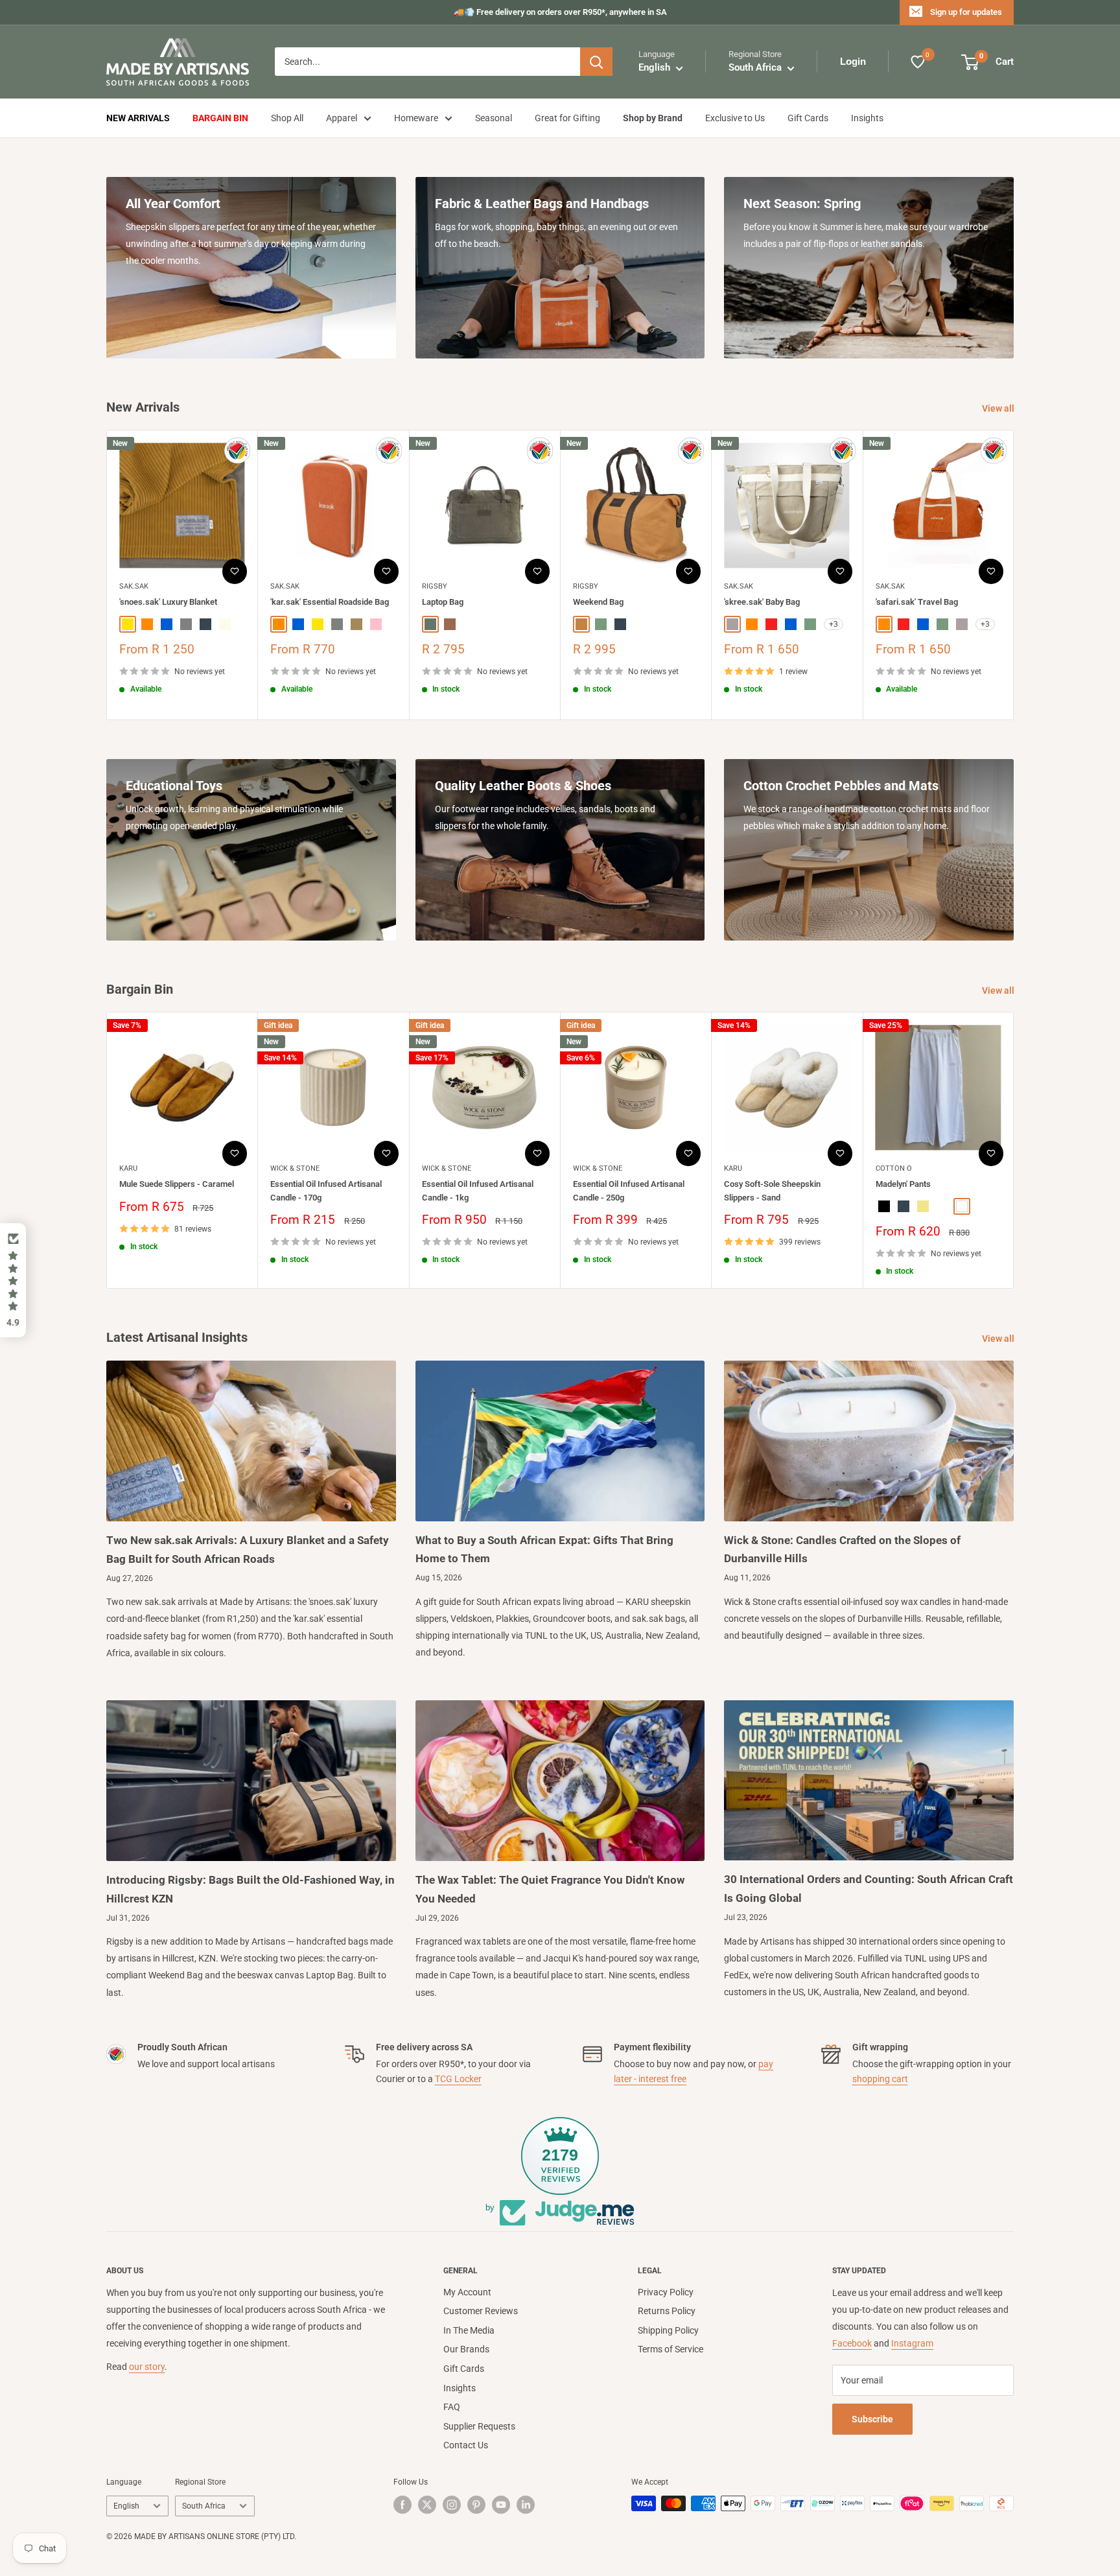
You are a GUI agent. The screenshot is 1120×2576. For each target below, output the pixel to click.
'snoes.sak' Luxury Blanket (168, 603)
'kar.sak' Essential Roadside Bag (330, 603)
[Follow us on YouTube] (501, 2505)
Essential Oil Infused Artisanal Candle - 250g (629, 1190)
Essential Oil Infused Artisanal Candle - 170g (326, 1190)
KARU (128, 1168)
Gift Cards (808, 118)
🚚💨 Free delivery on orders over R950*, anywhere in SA (560, 12)
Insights (867, 118)
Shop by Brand (653, 118)
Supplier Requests (479, 2426)
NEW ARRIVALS (138, 118)
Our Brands (466, 2349)
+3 (834, 624)
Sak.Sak (134, 586)
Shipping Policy (668, 2330)
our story (147, 2367)
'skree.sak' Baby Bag (762, 603)
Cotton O (894, 1168)
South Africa (204, 2506)
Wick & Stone (295, 1168)
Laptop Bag (443, 603)
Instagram (912, 2343)
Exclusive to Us (735, 118)
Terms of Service (671, 2349)
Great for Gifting (567, 118)
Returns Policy (667, 2311)
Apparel (342, 118)
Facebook (852, 2343)
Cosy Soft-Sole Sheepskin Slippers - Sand (772, 1190)
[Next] (1014, 575)
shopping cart (880, 2079)
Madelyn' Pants (903, 1184)
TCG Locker (458, 2079)
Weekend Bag (598, 603)
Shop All (287, 118)
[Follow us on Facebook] (402, 2505)
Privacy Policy (666, 2292)
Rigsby (435, 586)
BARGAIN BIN (220, 118)
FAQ (452, 2407)
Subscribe (872, 2419)
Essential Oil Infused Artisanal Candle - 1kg (478, 1190)
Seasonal (494, 118)
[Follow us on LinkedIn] (526, 2505)
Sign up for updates (966, 12)
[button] (13, 1280)
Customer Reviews (481, 2311)
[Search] (596, 62)
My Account (467, 2292)
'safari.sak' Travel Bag (917, 603)
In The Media (469, 2330)
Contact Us (466, 2445)
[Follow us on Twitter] (427, 2505)
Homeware (416, 118)
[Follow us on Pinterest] (476, 2505)
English (126, 2506)
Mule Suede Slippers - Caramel (177, 1184)
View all (999, 408)
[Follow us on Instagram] (452, 2505)
